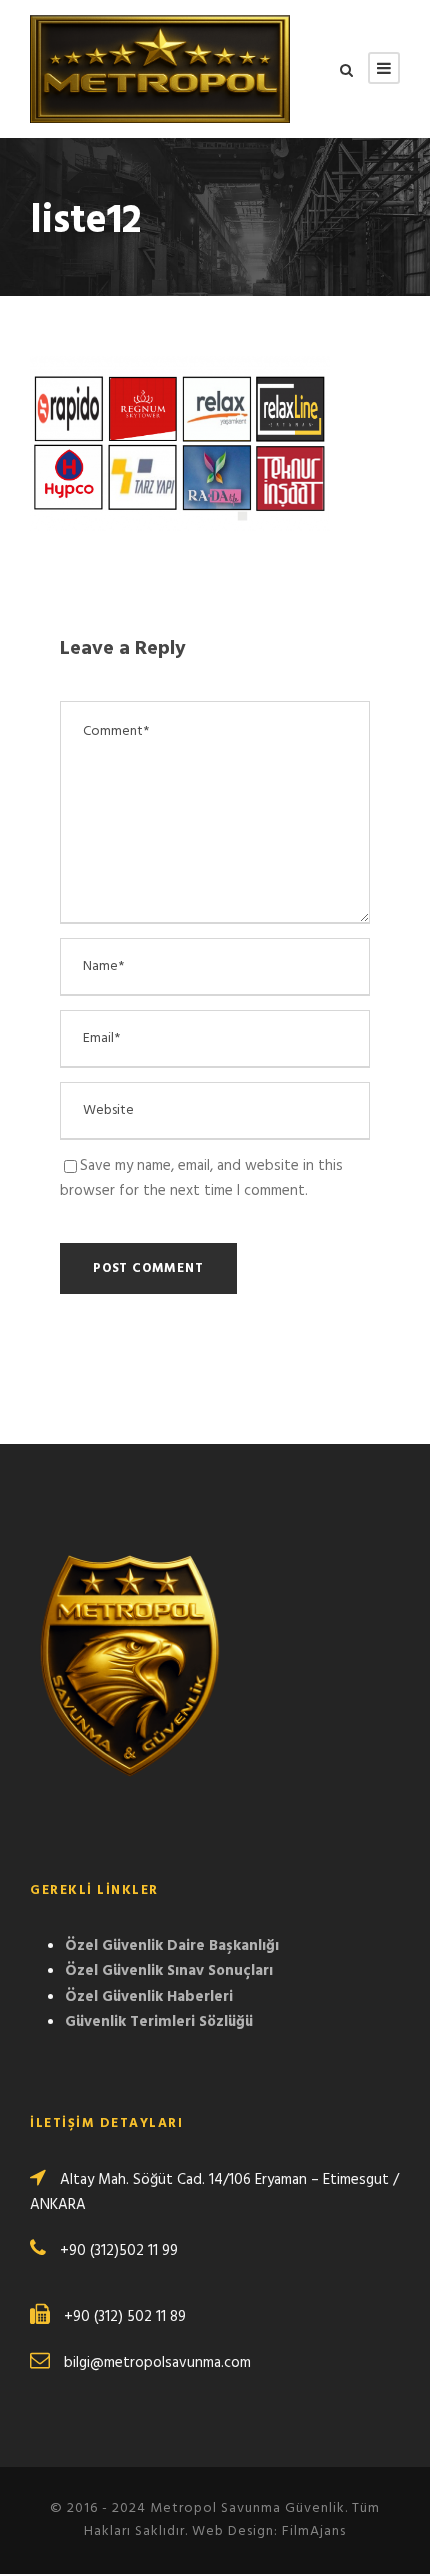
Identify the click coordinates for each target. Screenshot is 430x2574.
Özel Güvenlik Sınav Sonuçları (169, 1971)
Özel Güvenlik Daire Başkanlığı (172, 1946)
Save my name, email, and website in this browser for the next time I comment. (201, 1179)
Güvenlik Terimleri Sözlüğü (159, 2022)
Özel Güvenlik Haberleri (149, 1997)
